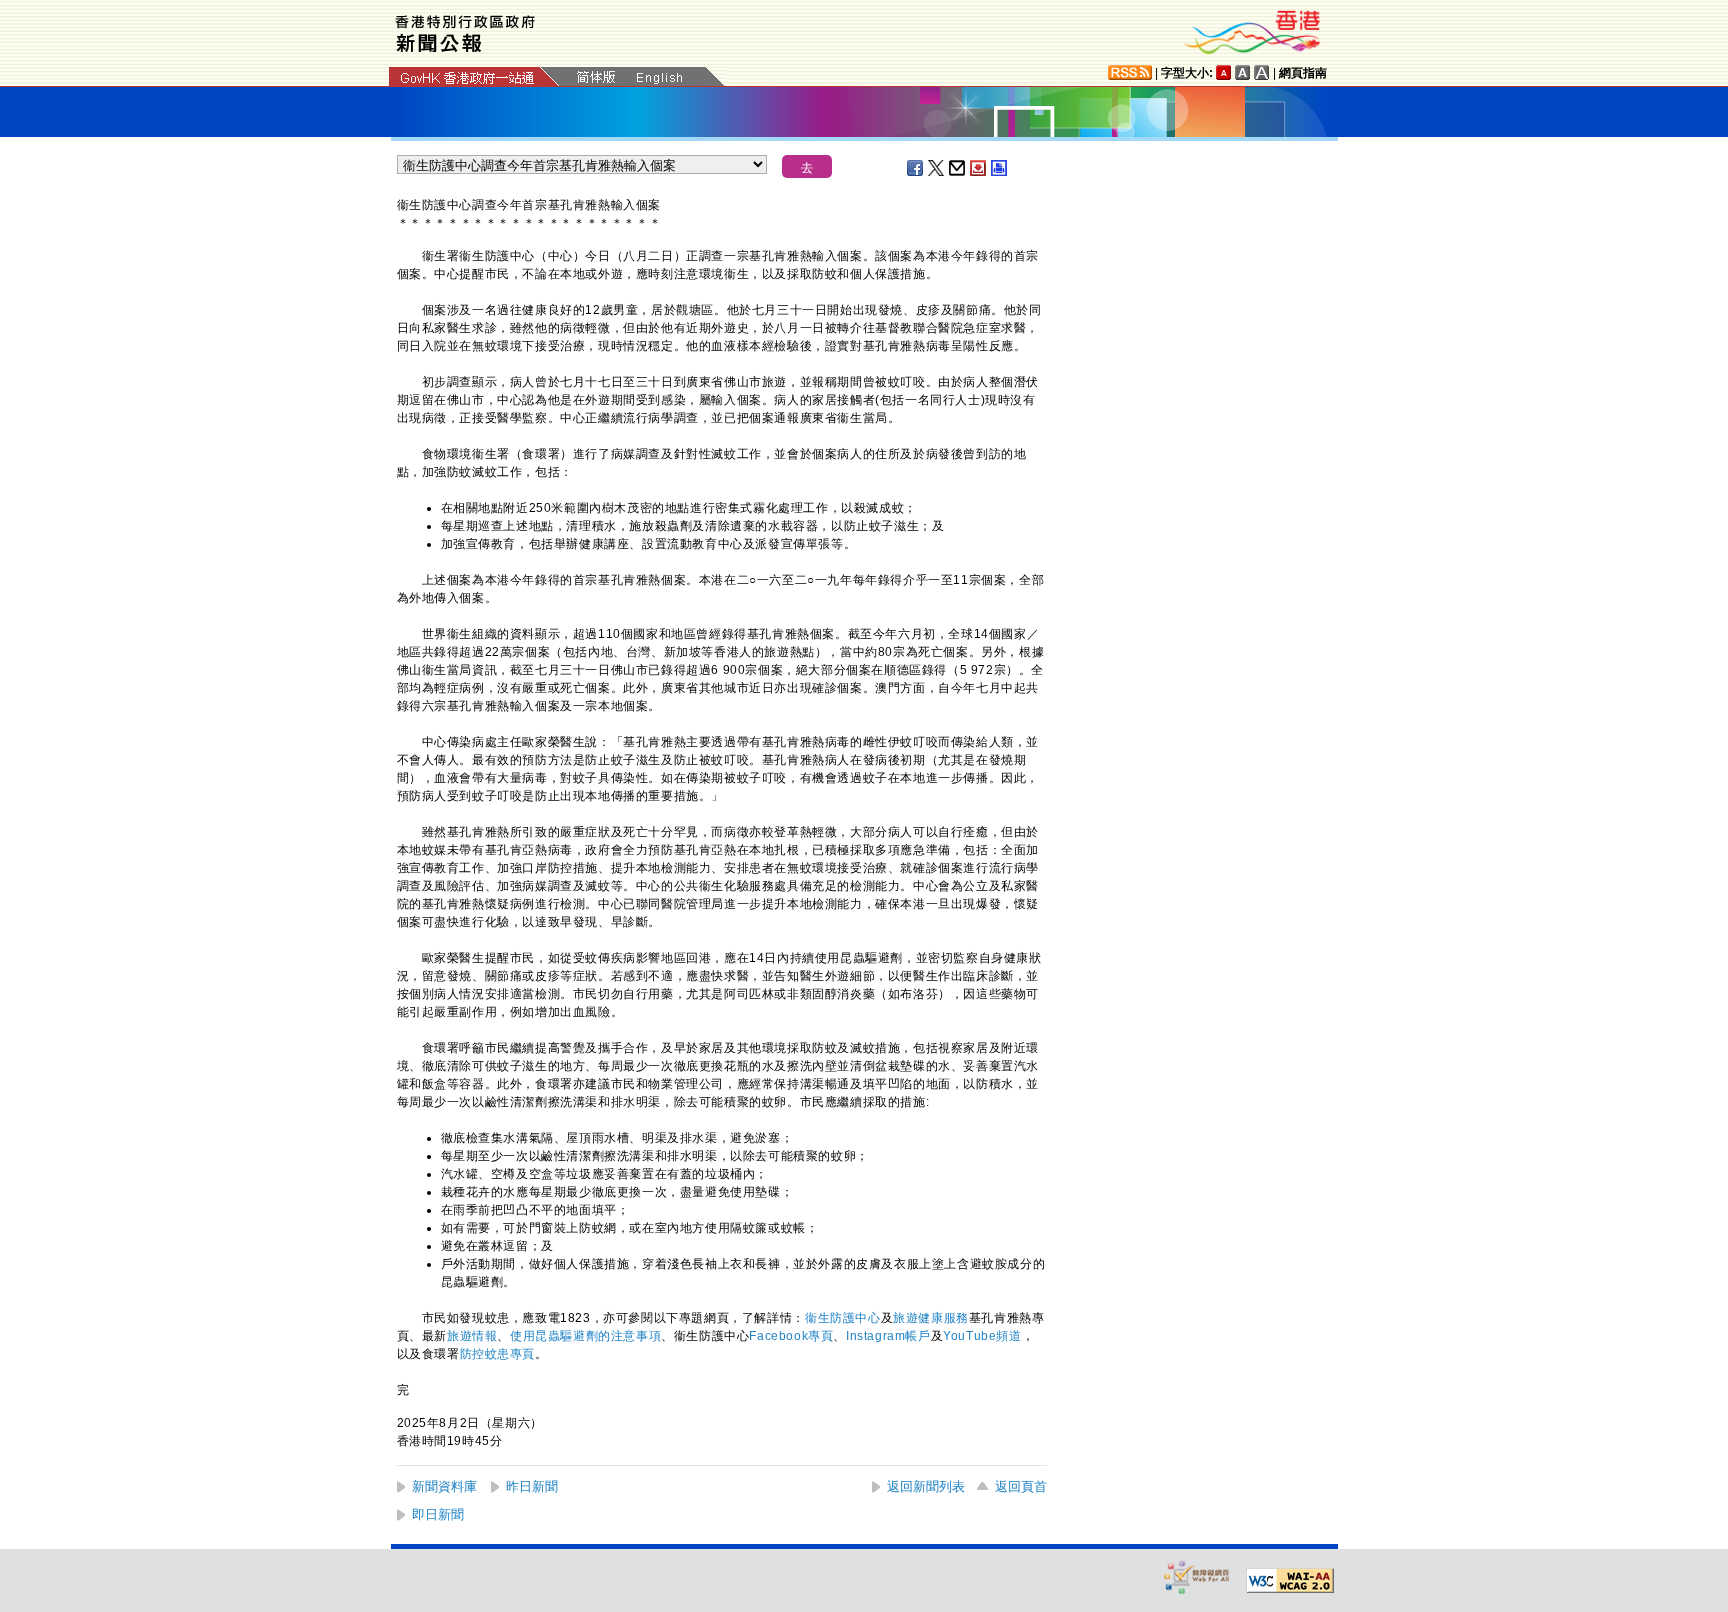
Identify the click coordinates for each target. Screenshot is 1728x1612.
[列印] (1000, 168)
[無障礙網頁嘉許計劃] (1197, 1576)
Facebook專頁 (791, 1336)
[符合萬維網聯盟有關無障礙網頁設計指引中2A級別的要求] (1290, 1581)
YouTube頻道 (982, 1336)
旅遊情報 (472, 1336)
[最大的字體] (1262, 72)
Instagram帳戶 (888, 1336)
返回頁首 (1021, 1486)
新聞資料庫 (444, 1486)
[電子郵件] (958, 168)
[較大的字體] (1243, 72)
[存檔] (979, 168)
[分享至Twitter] (937, 168)
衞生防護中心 (843, 1318)
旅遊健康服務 (931, 1318)
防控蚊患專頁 (498, 1354)
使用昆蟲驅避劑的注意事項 (585, 1336)
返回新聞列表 (926, 1486)
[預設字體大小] (1224, 72)
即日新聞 (438, 1514)
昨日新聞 (532, 1486)
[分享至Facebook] (916, 168)
